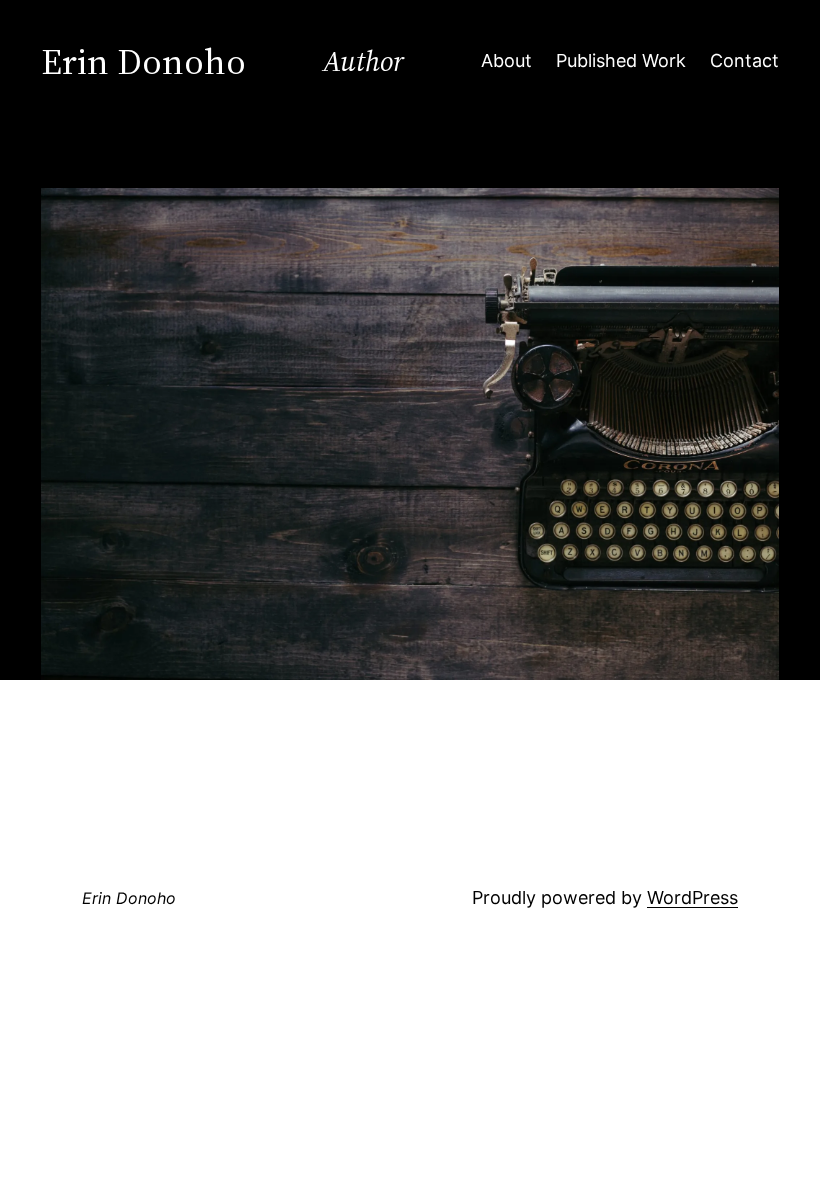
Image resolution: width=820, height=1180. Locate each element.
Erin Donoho (129, 898)
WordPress (692, 897)
